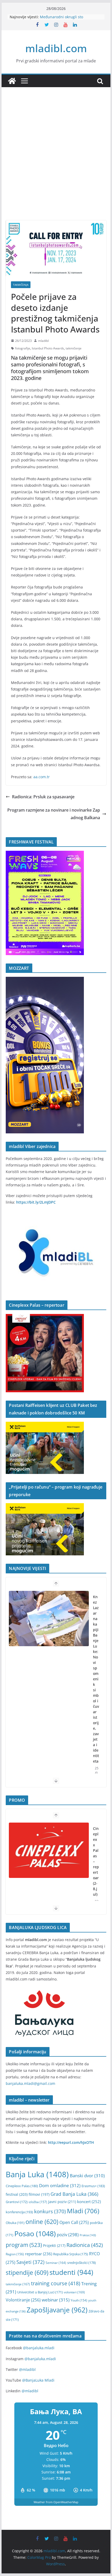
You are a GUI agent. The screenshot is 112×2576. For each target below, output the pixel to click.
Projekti (54, 2245)
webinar (56, 2300)
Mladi (83, 2211)
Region (15, 2254)
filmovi (39, 2194)
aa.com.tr (42, 777)
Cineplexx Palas (22, 2186)
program (24, 2245)
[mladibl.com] (12, 81)
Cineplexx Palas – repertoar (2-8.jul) (96, 1861)
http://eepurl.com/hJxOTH (71, 2142)
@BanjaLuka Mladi (38, 2380)
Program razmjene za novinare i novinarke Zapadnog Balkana (54, 814)
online (42, 2222)
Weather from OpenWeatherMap (56, 2502)
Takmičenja (21, 285)
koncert (89, 2202)
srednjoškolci (82, 2263)
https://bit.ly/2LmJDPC (36, 1202)
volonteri (74, 2292)
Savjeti (30, 2262)
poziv (68, 2235)
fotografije (23, 348)
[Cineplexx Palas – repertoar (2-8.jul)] (49, 1850)
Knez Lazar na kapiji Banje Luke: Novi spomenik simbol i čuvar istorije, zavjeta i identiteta (96, 1679)
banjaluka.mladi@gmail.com (30, 2083)
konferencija (19, 2212)
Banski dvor (87, 2176)
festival (17, 2194)
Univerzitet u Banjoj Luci (40, 2292)
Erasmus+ (93, 2186)
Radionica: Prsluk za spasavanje (43, 797)
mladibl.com (56, 48)
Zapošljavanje (57, 2310)
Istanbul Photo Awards (48, 348)
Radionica (85, 2245)
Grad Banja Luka (74, 2194)
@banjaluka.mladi (39, 2348)
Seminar (56, 2263)
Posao (35, 2233)
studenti (71, 2272)
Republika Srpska (71, 2254)
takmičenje (74, 348)
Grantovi (17, 2202)
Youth (79, 2300)
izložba (38, 2202)
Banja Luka (37, 2174)
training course (56, 2283)
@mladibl (27, 2369)
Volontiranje (23, 2300)
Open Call (74, 2222)
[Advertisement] (56, 162)
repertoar (39, 2254)
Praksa (88, 2235)
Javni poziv (62, 2202)
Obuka (15, 2223)
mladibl (43, 341)
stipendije (27, 2273)
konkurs (50, 2211)
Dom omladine (60, 2185)
